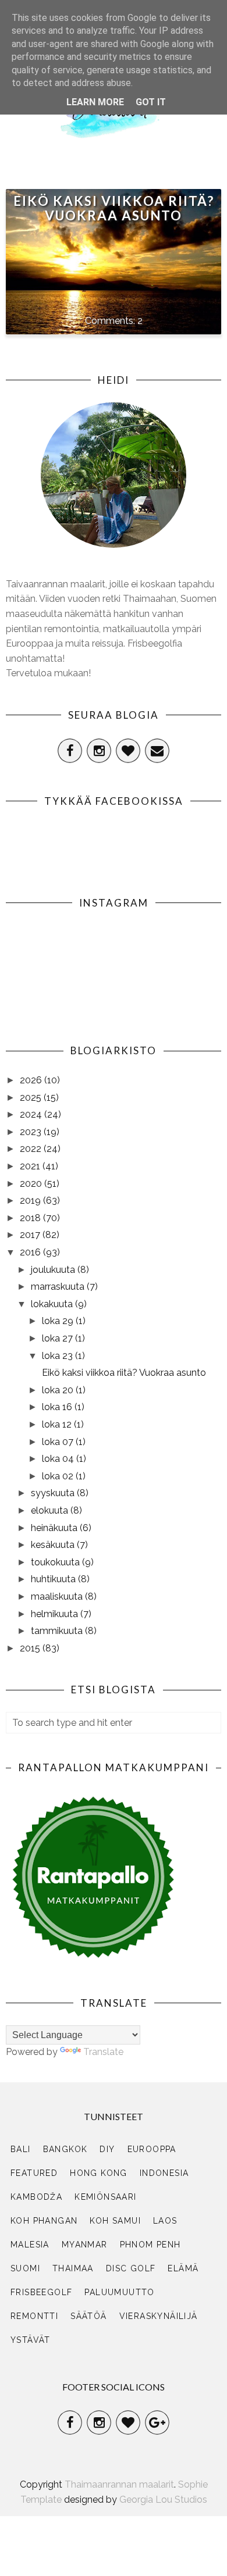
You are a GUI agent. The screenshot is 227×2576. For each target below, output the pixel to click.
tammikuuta (58, 1631)
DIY (107, 2149)
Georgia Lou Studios (163, 2500)
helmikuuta (56, 1614)
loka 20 (59, 1390)
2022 (32, 1149)
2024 (32, 1114)
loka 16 (58, 1407)
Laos (165, 2221)
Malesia (30, 2245)
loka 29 (59, 1321)
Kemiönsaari (105, 2197)
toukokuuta (56, 1562)
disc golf (131, 2268)
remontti (34, 2316)
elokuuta (51, 1510)
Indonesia (164, 2173)
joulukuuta (54, 1270)
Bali (21, 2149)
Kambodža (36, 2197)
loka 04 (59, 1459)
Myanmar (85, 2245)
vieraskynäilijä (159, 2316)
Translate (103, 2052)
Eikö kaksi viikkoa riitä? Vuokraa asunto (114, 208)
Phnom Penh (150, 2245)
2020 (32, 1184)
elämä (183, 2268)
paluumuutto (119, 2292)
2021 (31, 1166)
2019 (31, 1200)
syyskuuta (54, 1493)
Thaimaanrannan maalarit (119, 2484)
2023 (32, 1132)
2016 (31, 1252)
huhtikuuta (54, 1579)
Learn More (95, 102)
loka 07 (59, 1442)
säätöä (88, 2316)
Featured (34, 2173)
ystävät (31, 2340)
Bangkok (65, 2149)
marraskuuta (59, 1287)
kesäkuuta (54, 1545)
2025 (32, 1098)
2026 (32, 1080)
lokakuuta (53, 1304)
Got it (151, 102)
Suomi (25, 2268)
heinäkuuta (55, 1528)
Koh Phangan (44, 2221)
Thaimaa (73, 2268)
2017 (31, 1235)
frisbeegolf (41, 2292)
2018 (31, 1218)
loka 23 (58, 1356)
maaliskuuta (58, 1596)
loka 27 (58, 1338)
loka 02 (59, 1476)
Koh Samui (115, 2221)
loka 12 (58, 1424)
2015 (31, 1648)
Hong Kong (99, 2173)
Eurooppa (152, 2149)
